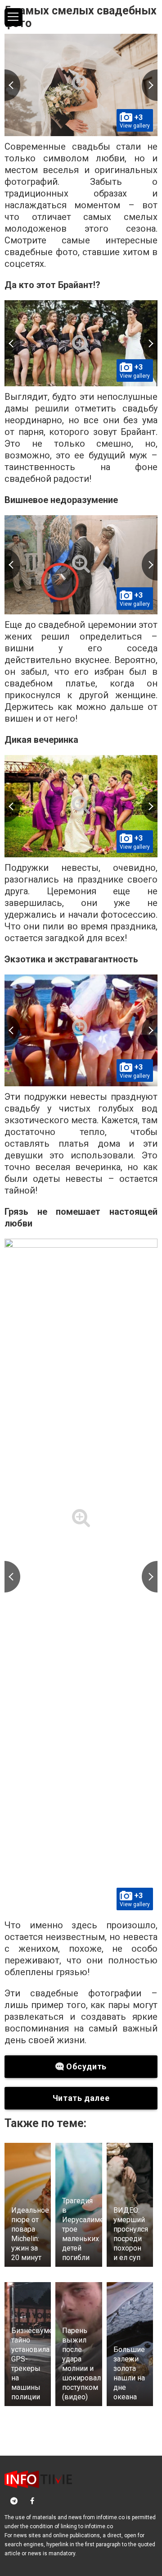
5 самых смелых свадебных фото (81, 17)
